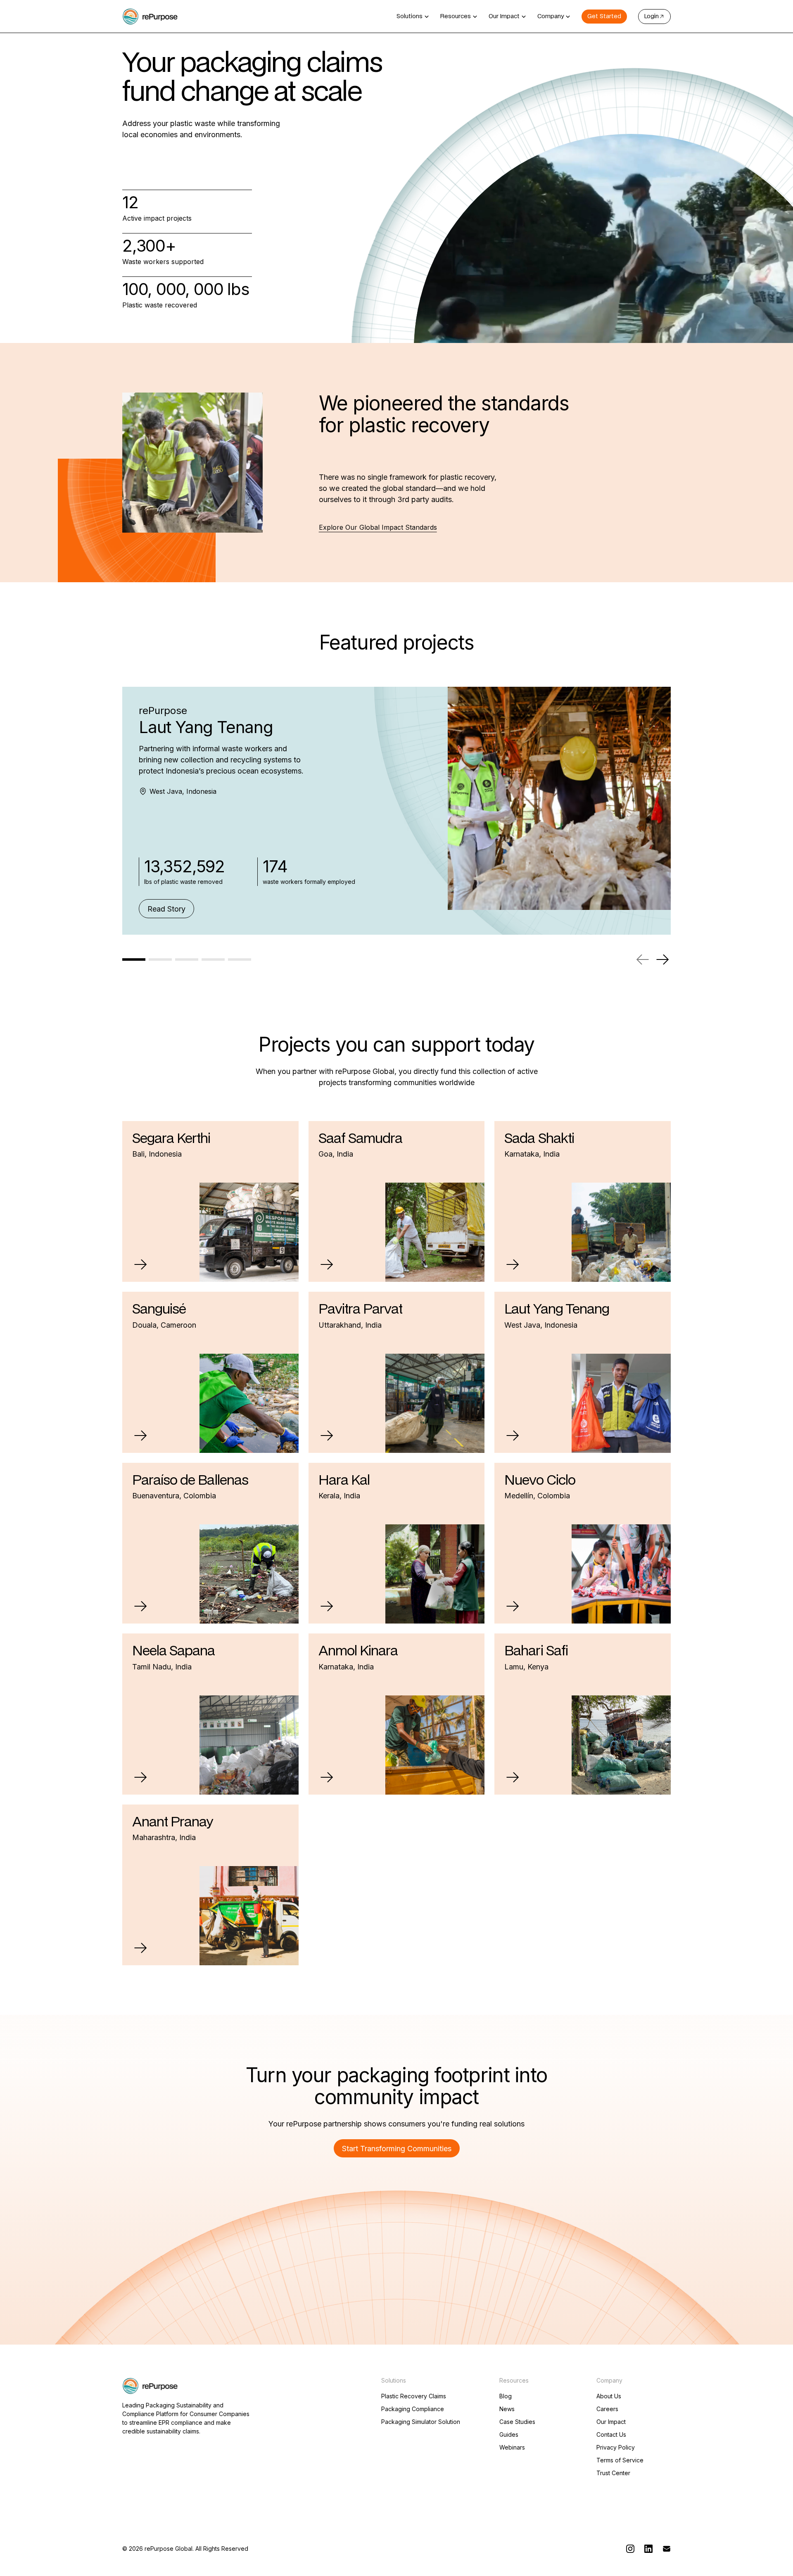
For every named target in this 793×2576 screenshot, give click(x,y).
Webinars (512, 2447)
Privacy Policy (616, 2447)
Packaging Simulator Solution (421, 2422)
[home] (150, 17)
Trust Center (613, 2473)
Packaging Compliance (413, 2409)
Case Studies (517, 2422)
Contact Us (611, 2435)
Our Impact (611, 2422)
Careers (607, 2409)
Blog (506, 2396)
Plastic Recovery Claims (414, 2396)
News (507, 2409)
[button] (413, 17)
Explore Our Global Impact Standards (378, 527)
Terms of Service (620, 2460)
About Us (609, 2396)
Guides (509, 2435)
